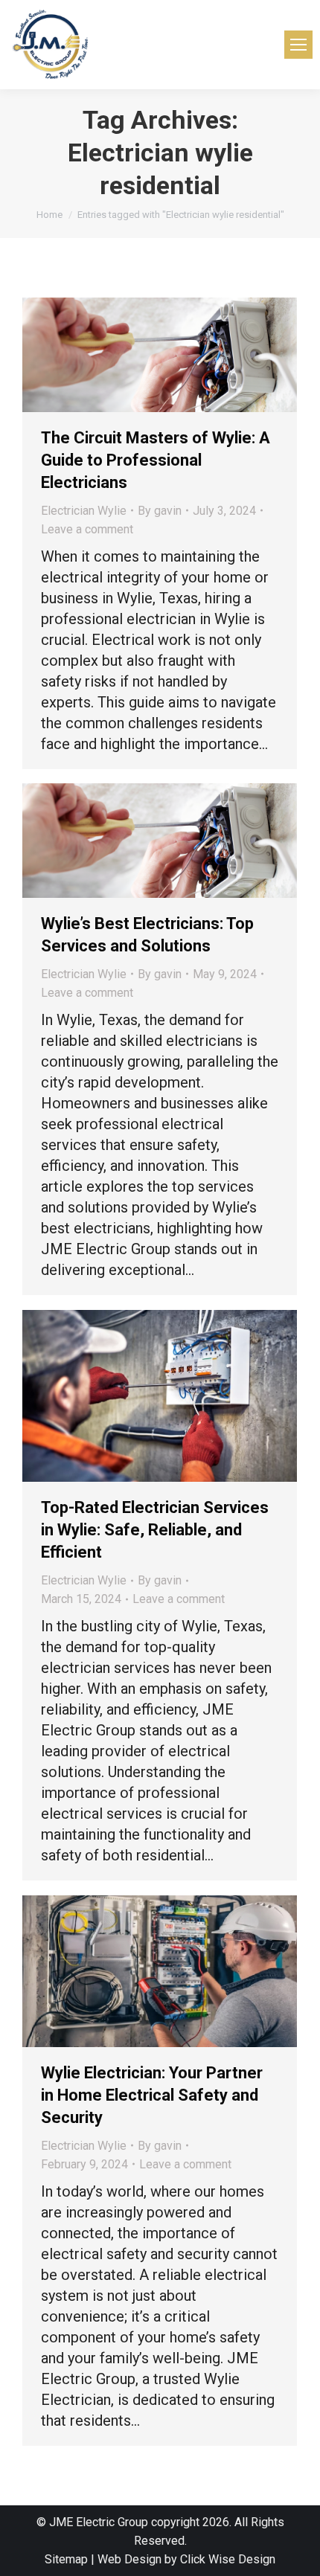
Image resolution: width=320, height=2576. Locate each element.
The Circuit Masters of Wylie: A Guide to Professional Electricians (156, 460)
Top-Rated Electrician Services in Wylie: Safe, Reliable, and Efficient (155, 1530)
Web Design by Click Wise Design (186, 2559)
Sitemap (66, 2559)
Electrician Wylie (84, 511)
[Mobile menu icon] (298, 45)
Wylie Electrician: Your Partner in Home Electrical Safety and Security (152, 2095)
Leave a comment (87, 529)
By (160, 511)
